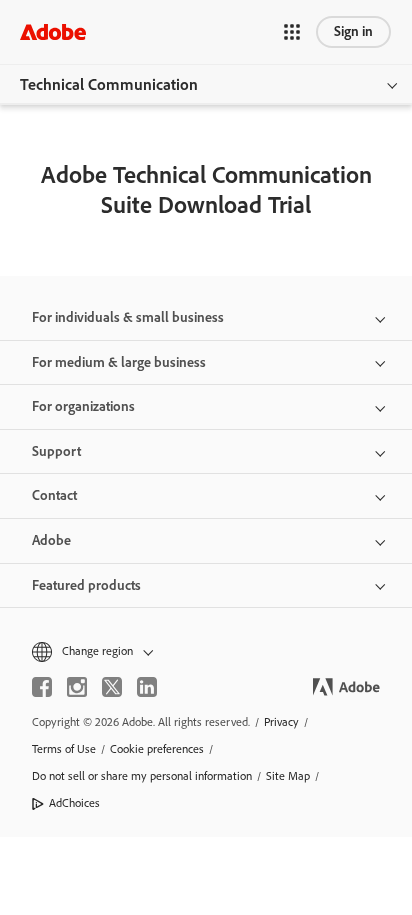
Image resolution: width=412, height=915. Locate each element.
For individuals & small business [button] (128, 317)
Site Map (288, 776)
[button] (292, 32)
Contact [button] (54, 495)
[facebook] (42, 687)
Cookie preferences (157, 749)
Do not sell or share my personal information (142, 776)
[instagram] (77, 687)
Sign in (353, 31)
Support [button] (56, 451)
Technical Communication (109, 84)
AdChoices (74, 803)
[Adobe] (53, 31)
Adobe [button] (51, 540)
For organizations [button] (83, 406)
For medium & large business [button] (119, 362)
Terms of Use (64, 749)
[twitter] (112, 687)
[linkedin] (147, 687)
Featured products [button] (86, 585)
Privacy (281, 722)
